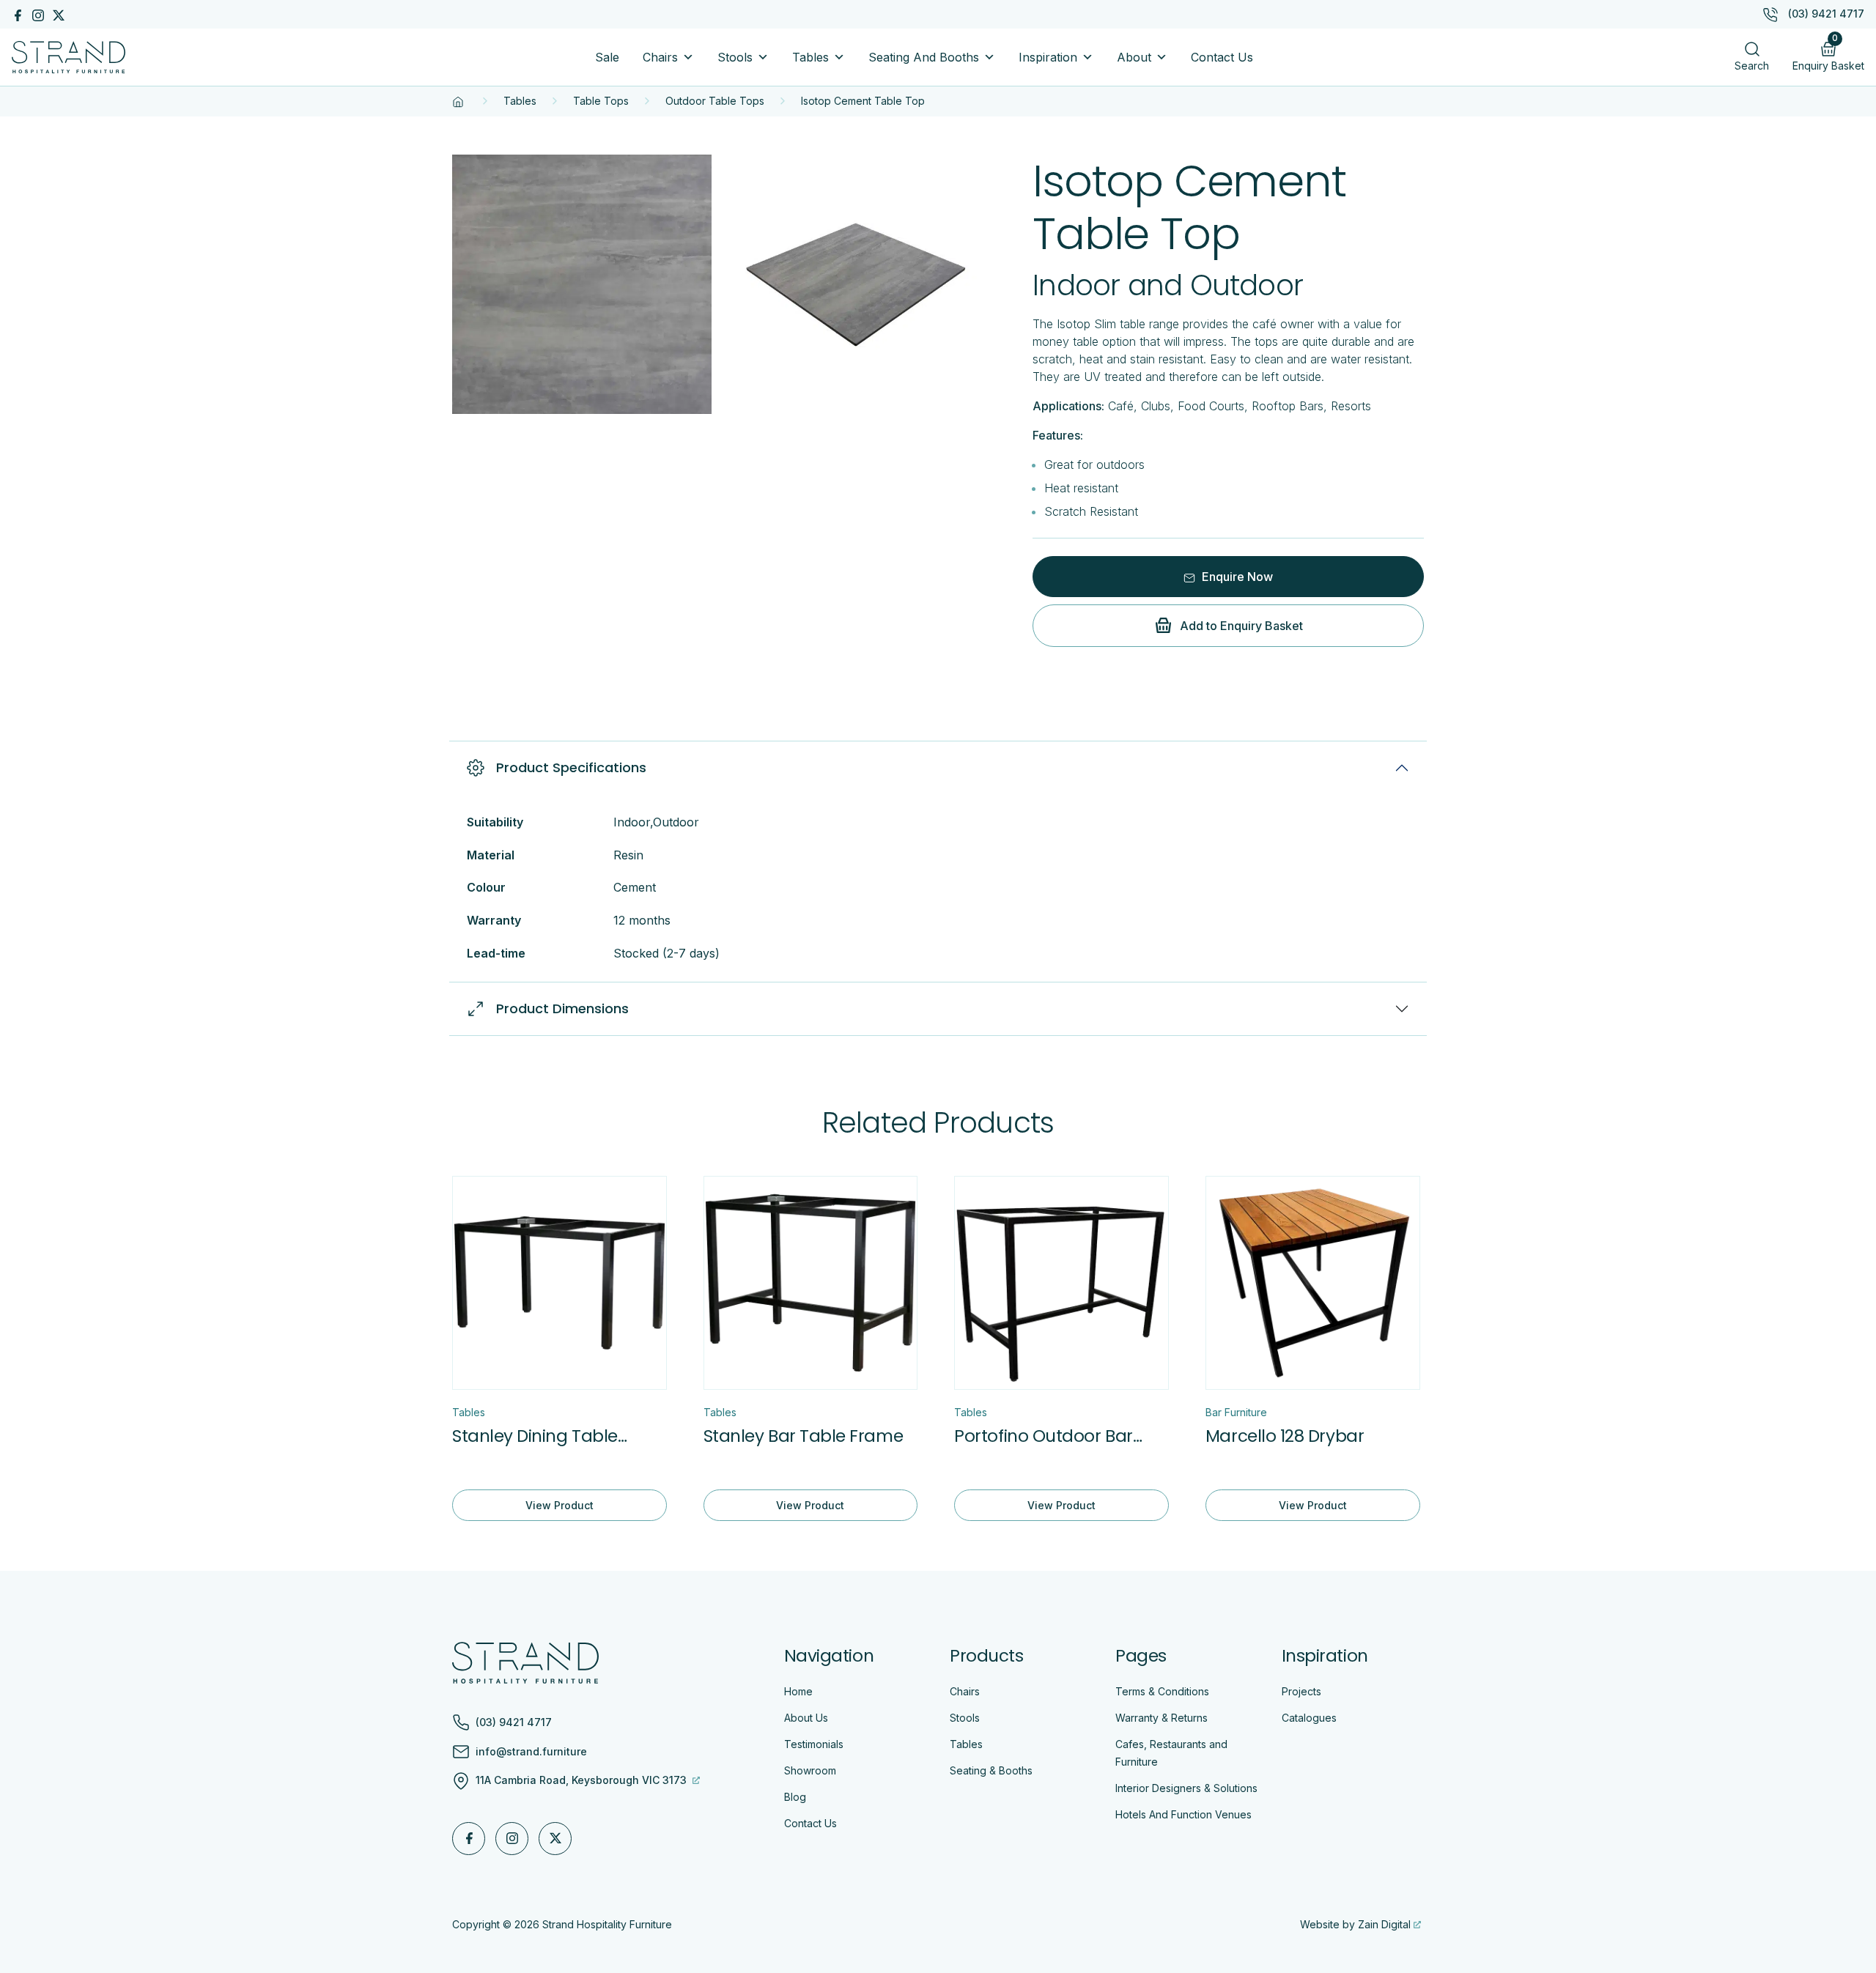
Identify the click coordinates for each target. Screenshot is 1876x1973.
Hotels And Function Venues (1183, 1814)
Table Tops (601, 101)
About (1134, 57)
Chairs (660, 57)
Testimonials (814, 1744)
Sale (607, 57)
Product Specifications (571, 767)
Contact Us (1222, 57)
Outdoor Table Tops (715, 101)
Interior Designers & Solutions (1186, 1788)
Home (798, 1691)
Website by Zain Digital (1355, 1924)
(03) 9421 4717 (1826, 14)
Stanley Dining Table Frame (535, 1436)
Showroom (810, 1770)
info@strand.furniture (531, 1752)
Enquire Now (1236, 577)
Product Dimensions (562, 1008)
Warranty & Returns (1162, 1718)
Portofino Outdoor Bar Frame (1043, 1436)
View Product (560, 1505)
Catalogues (1309, 1718)
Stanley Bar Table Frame (803, 1436)
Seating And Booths (924, 57)
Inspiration (1048, 57)
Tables (810, 57)
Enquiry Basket (1828, 53)
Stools (735, 57)
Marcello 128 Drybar (1285, 1436)
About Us (806, 1718)
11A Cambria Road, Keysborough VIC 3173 (583, 1780)
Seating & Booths (991, 1770)
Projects (1301, 1691)
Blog (795, 1797)
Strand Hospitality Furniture (607, 1924)
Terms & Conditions (1162, 1691)
